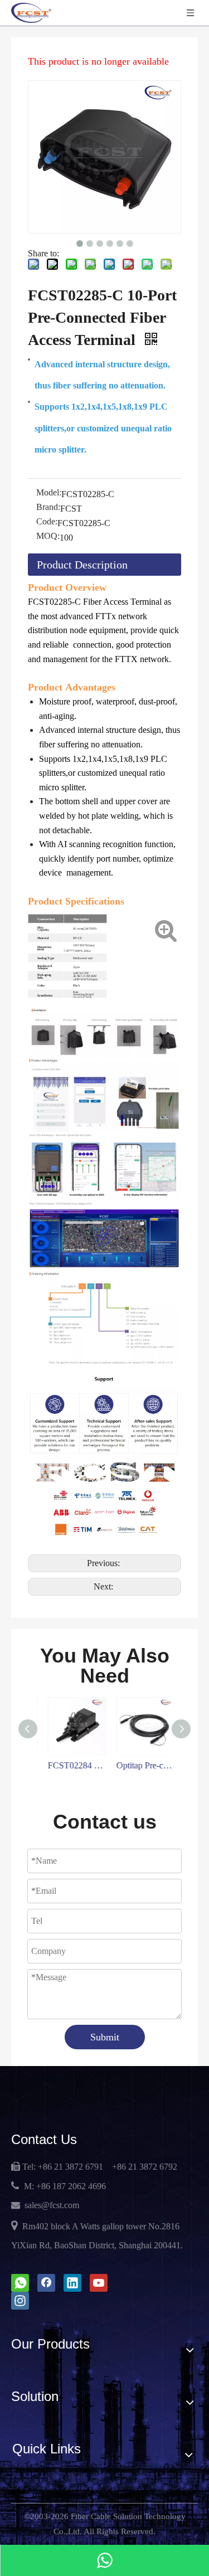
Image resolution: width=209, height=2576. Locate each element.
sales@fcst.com (52, 2205)
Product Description (82, 565)
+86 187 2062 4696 (71, 2186)
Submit (105, 2037)
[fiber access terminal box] (104, 1064)
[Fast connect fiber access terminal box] (104, 1014)
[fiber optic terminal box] (104, 1277)
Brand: (48, 507)
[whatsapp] (20, 2283)
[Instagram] (20, 2301)
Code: (47, 521)
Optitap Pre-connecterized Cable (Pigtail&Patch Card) (139, 1765)
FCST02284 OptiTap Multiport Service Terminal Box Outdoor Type (71, 1765)
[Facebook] (46, 2283)
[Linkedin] (72, 2283)
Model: (49, 492)
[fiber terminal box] (104, 1139)
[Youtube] (99, 2283)
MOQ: (48, 536)
